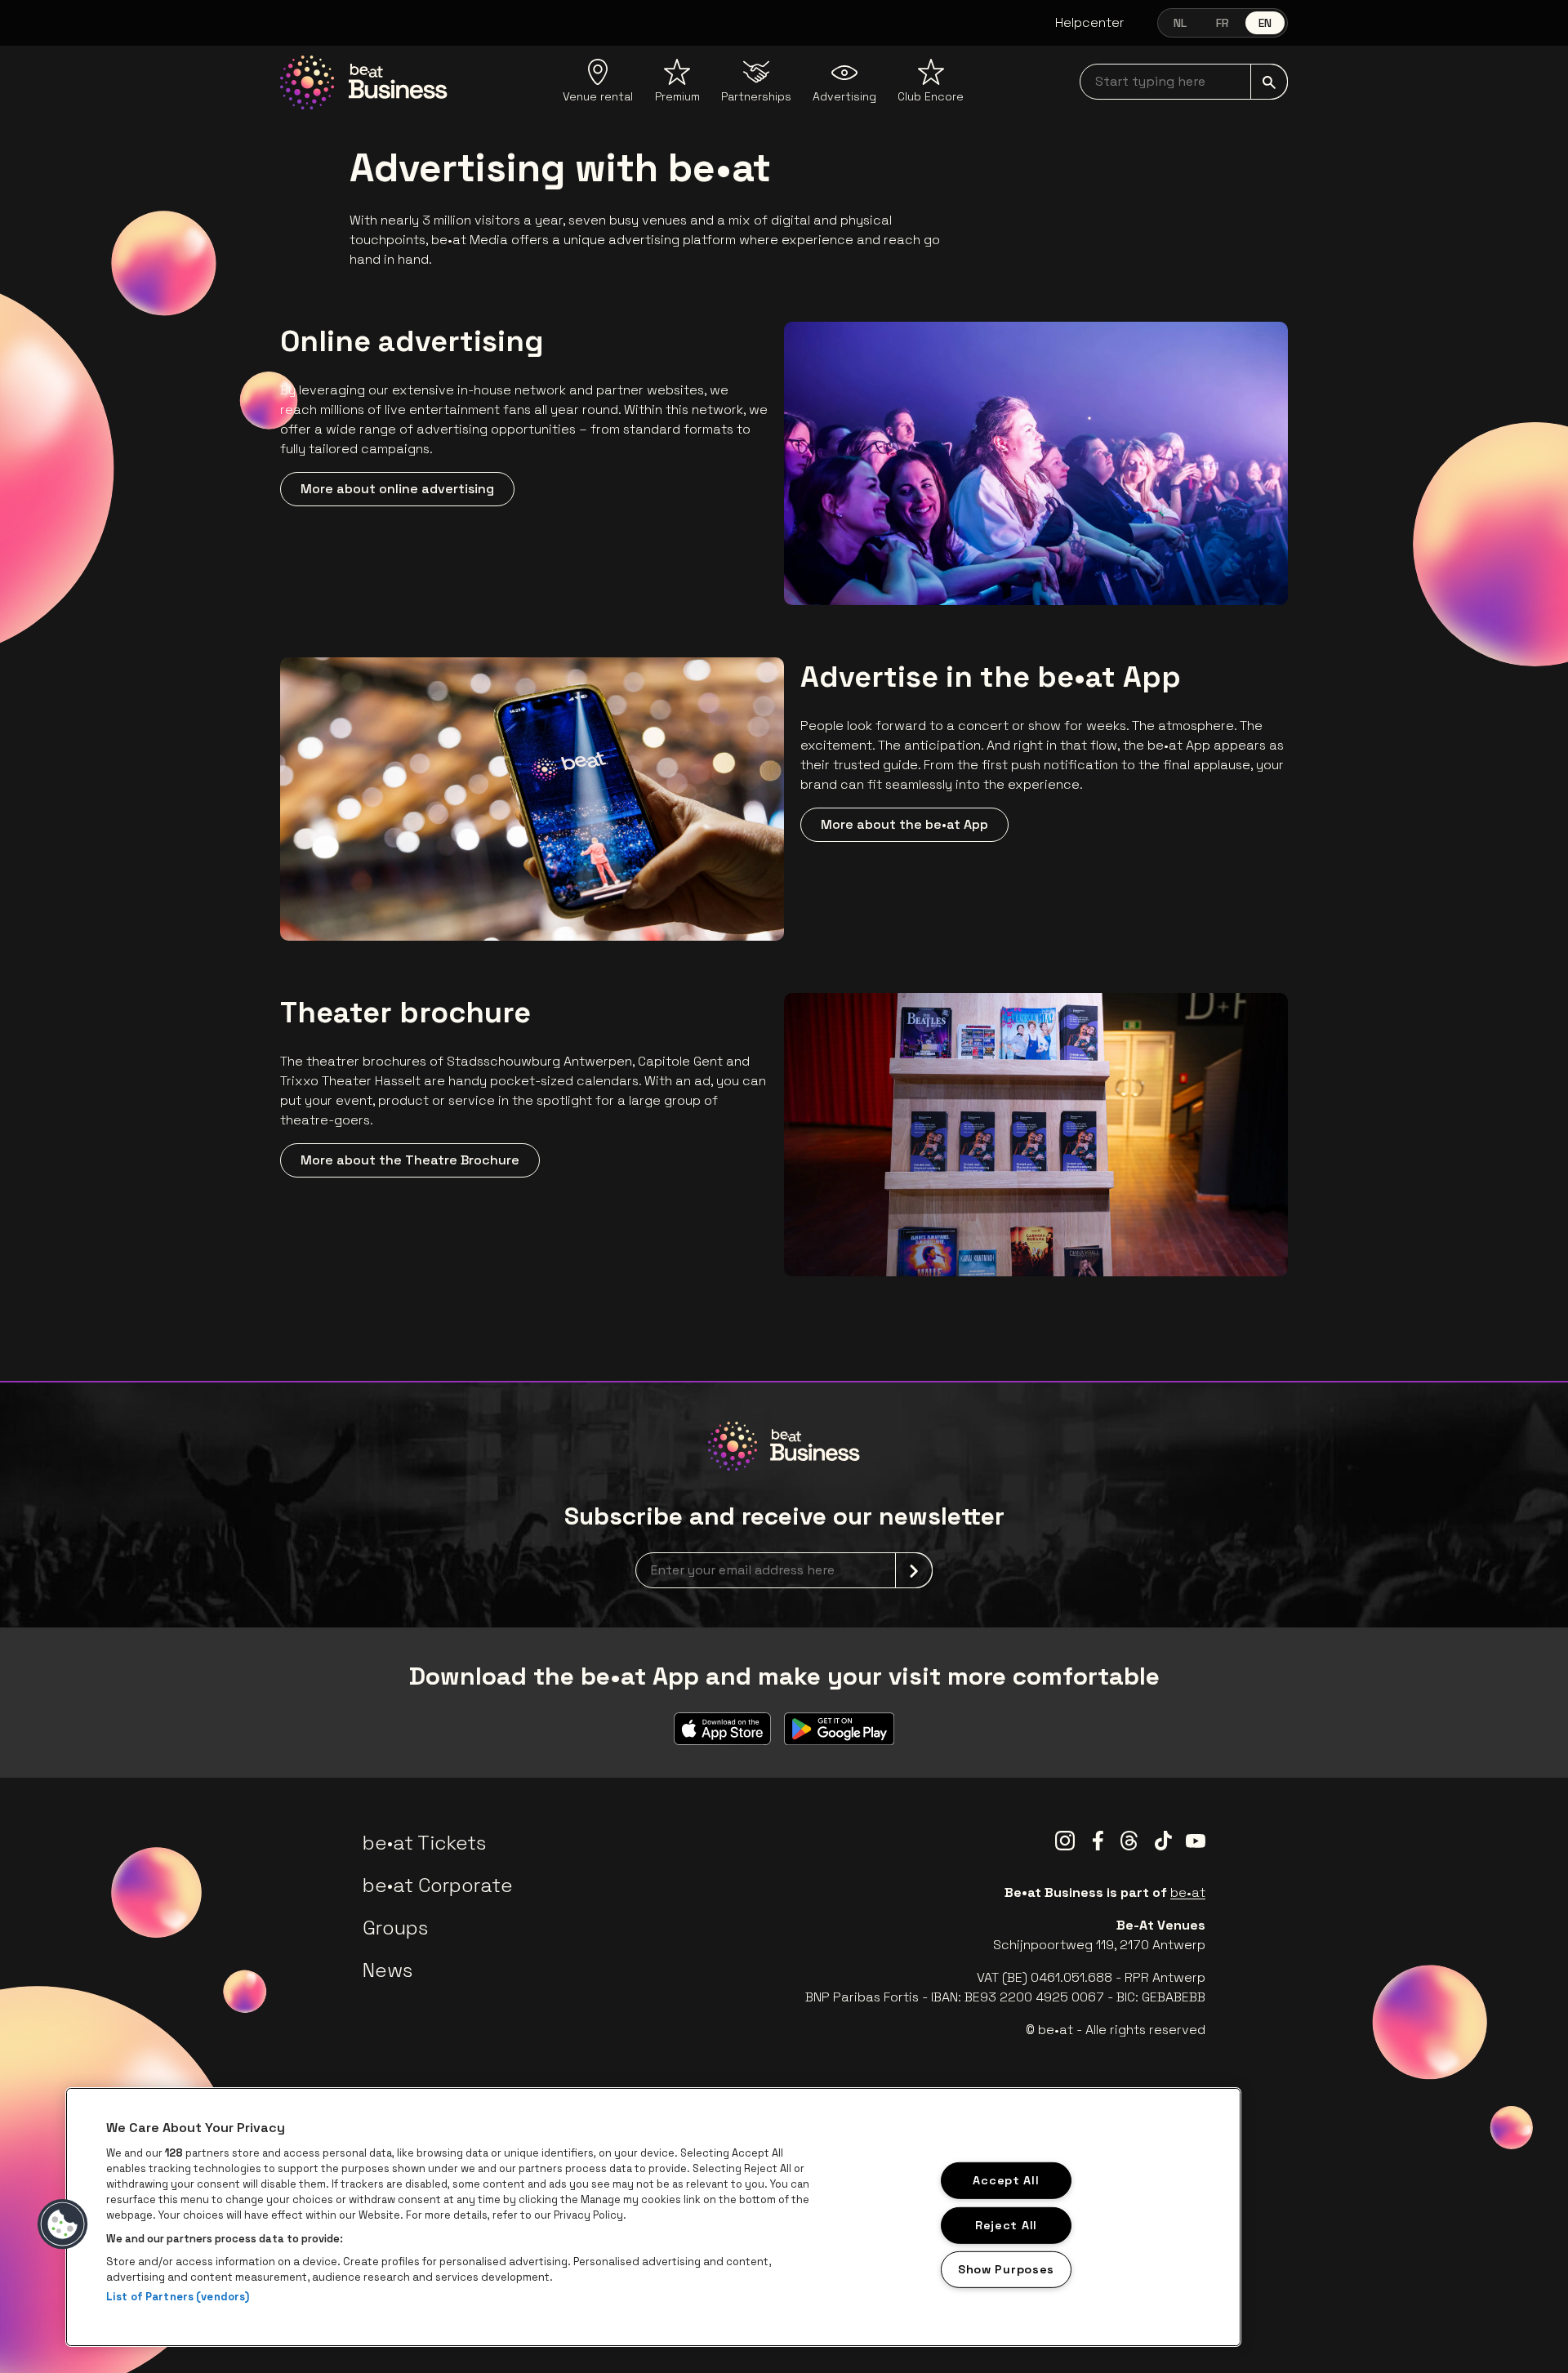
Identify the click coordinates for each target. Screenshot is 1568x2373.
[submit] (1269, 82)
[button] (63, 2224)
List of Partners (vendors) (178, 2297)
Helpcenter (1090, 22)
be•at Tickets (424, 1843)
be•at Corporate (438, 1885)
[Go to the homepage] (364, 82)
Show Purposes (1006, 2269)
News (388, 1970)
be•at (1188, 1892)
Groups (395, 1928)
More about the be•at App (904, 824)
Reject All (1006, 2224)
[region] (653, 2217)
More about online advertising (397, 489)
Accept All (1006, 2180)
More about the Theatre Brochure (410, 1160)
